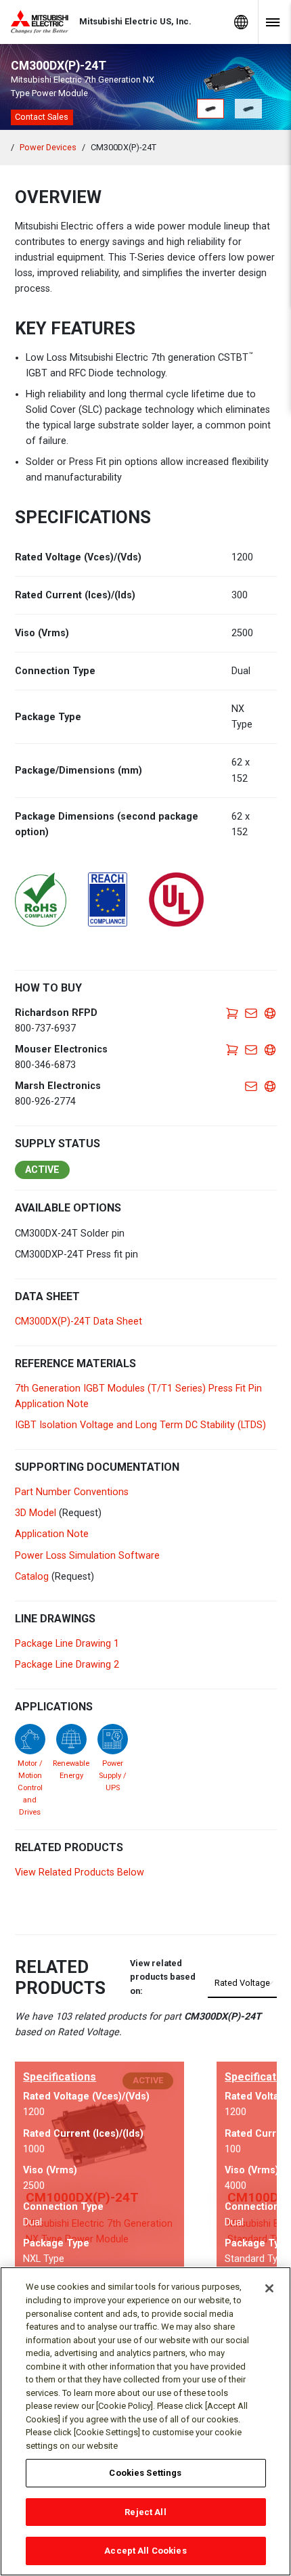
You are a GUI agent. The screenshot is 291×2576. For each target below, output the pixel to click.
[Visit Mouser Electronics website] (270, 1049)
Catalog (32, 1577)
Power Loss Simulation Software (87, 1556)
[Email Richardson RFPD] (251, 1013)
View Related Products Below (80, 1872)
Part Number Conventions (72, 1492)
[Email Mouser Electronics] (251, 1049)
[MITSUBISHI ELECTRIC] (45, 22)
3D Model (36, 1513)
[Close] (269, 2288)
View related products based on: (163, 1977)
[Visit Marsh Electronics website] (270, 1086)
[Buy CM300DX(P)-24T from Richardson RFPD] (232, 1013)
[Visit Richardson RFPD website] (270, 1013)
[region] (145, 2421)
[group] (99, 2168)
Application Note (52, 1534)
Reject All (145, 2512)
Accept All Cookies (145, 2551)
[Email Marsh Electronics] (251, 1086)
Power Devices (48, 147)
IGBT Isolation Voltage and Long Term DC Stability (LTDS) (140, 1425)
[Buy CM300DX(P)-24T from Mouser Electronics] (232, 1049)
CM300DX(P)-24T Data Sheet (79, 1322)
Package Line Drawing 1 (67, 1644)
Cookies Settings (145, 2473)
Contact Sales (42, 117)
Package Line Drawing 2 (67, 1665)
